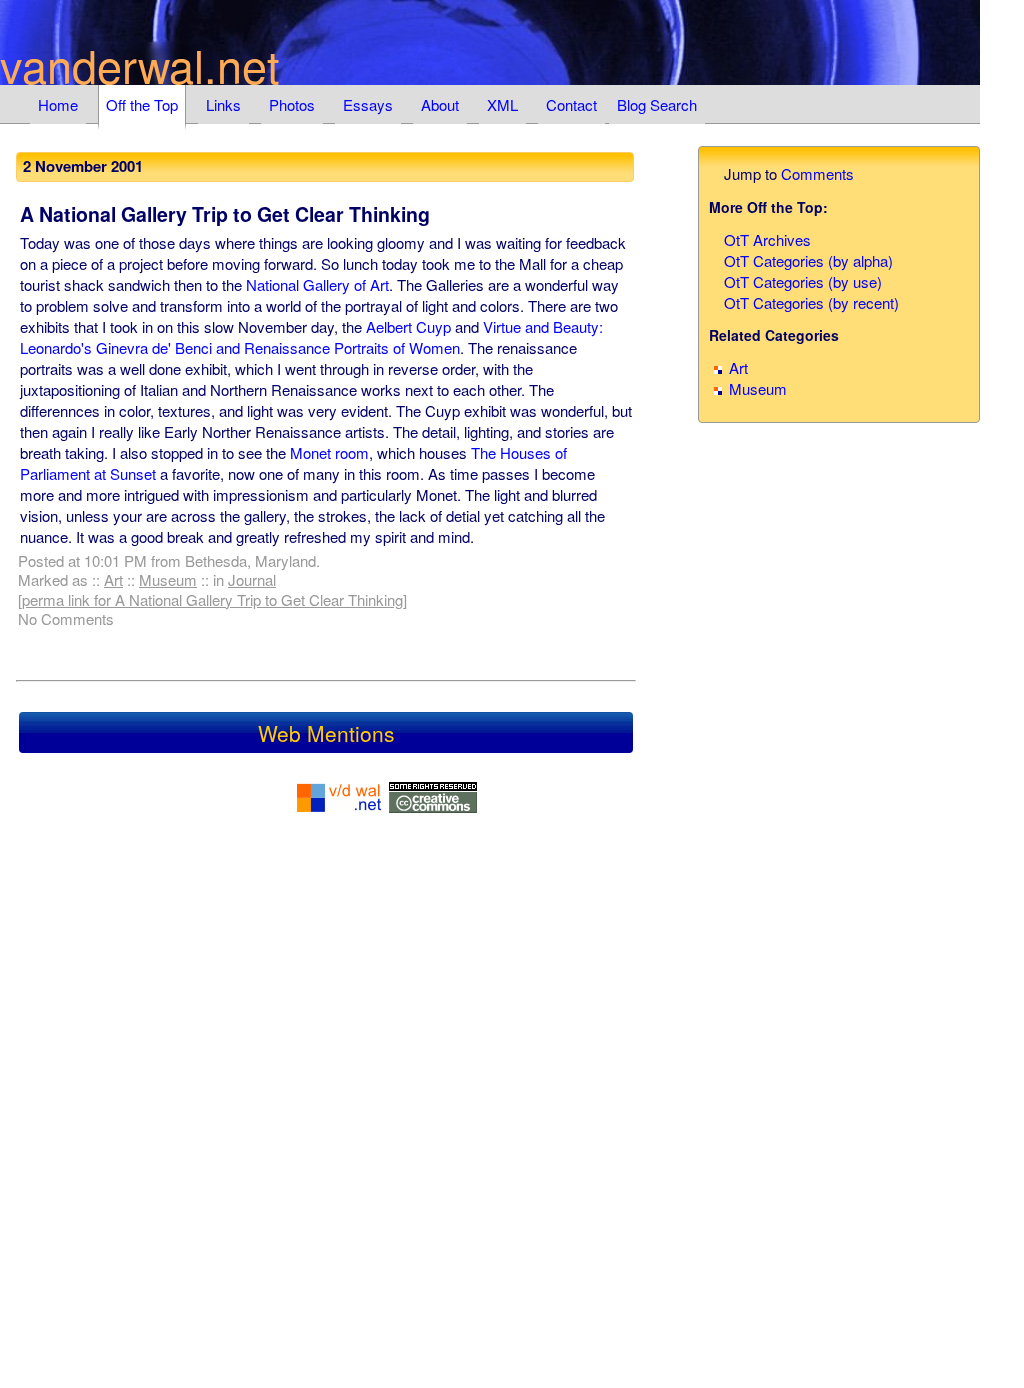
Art (113, 579)
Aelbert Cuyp (408, 326)
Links (223, 104)
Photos (292, 104)
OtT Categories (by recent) (811, 302)
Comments (817, 173)
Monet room (329, 452)
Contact (571, 104)
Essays (368, 104)
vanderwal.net (140, 64)
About (440, 104)
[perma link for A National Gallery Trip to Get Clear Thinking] (212, 599)
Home (58, 104)
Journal (252, 579)
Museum (168, 579)
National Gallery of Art (317, 284)
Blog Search (657, 104)
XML (502, 104)
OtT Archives (767, 239)
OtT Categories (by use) (803, 281)
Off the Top (142, 104)
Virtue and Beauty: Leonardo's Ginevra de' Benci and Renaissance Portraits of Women (311, 337)
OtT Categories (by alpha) (808, 260)
